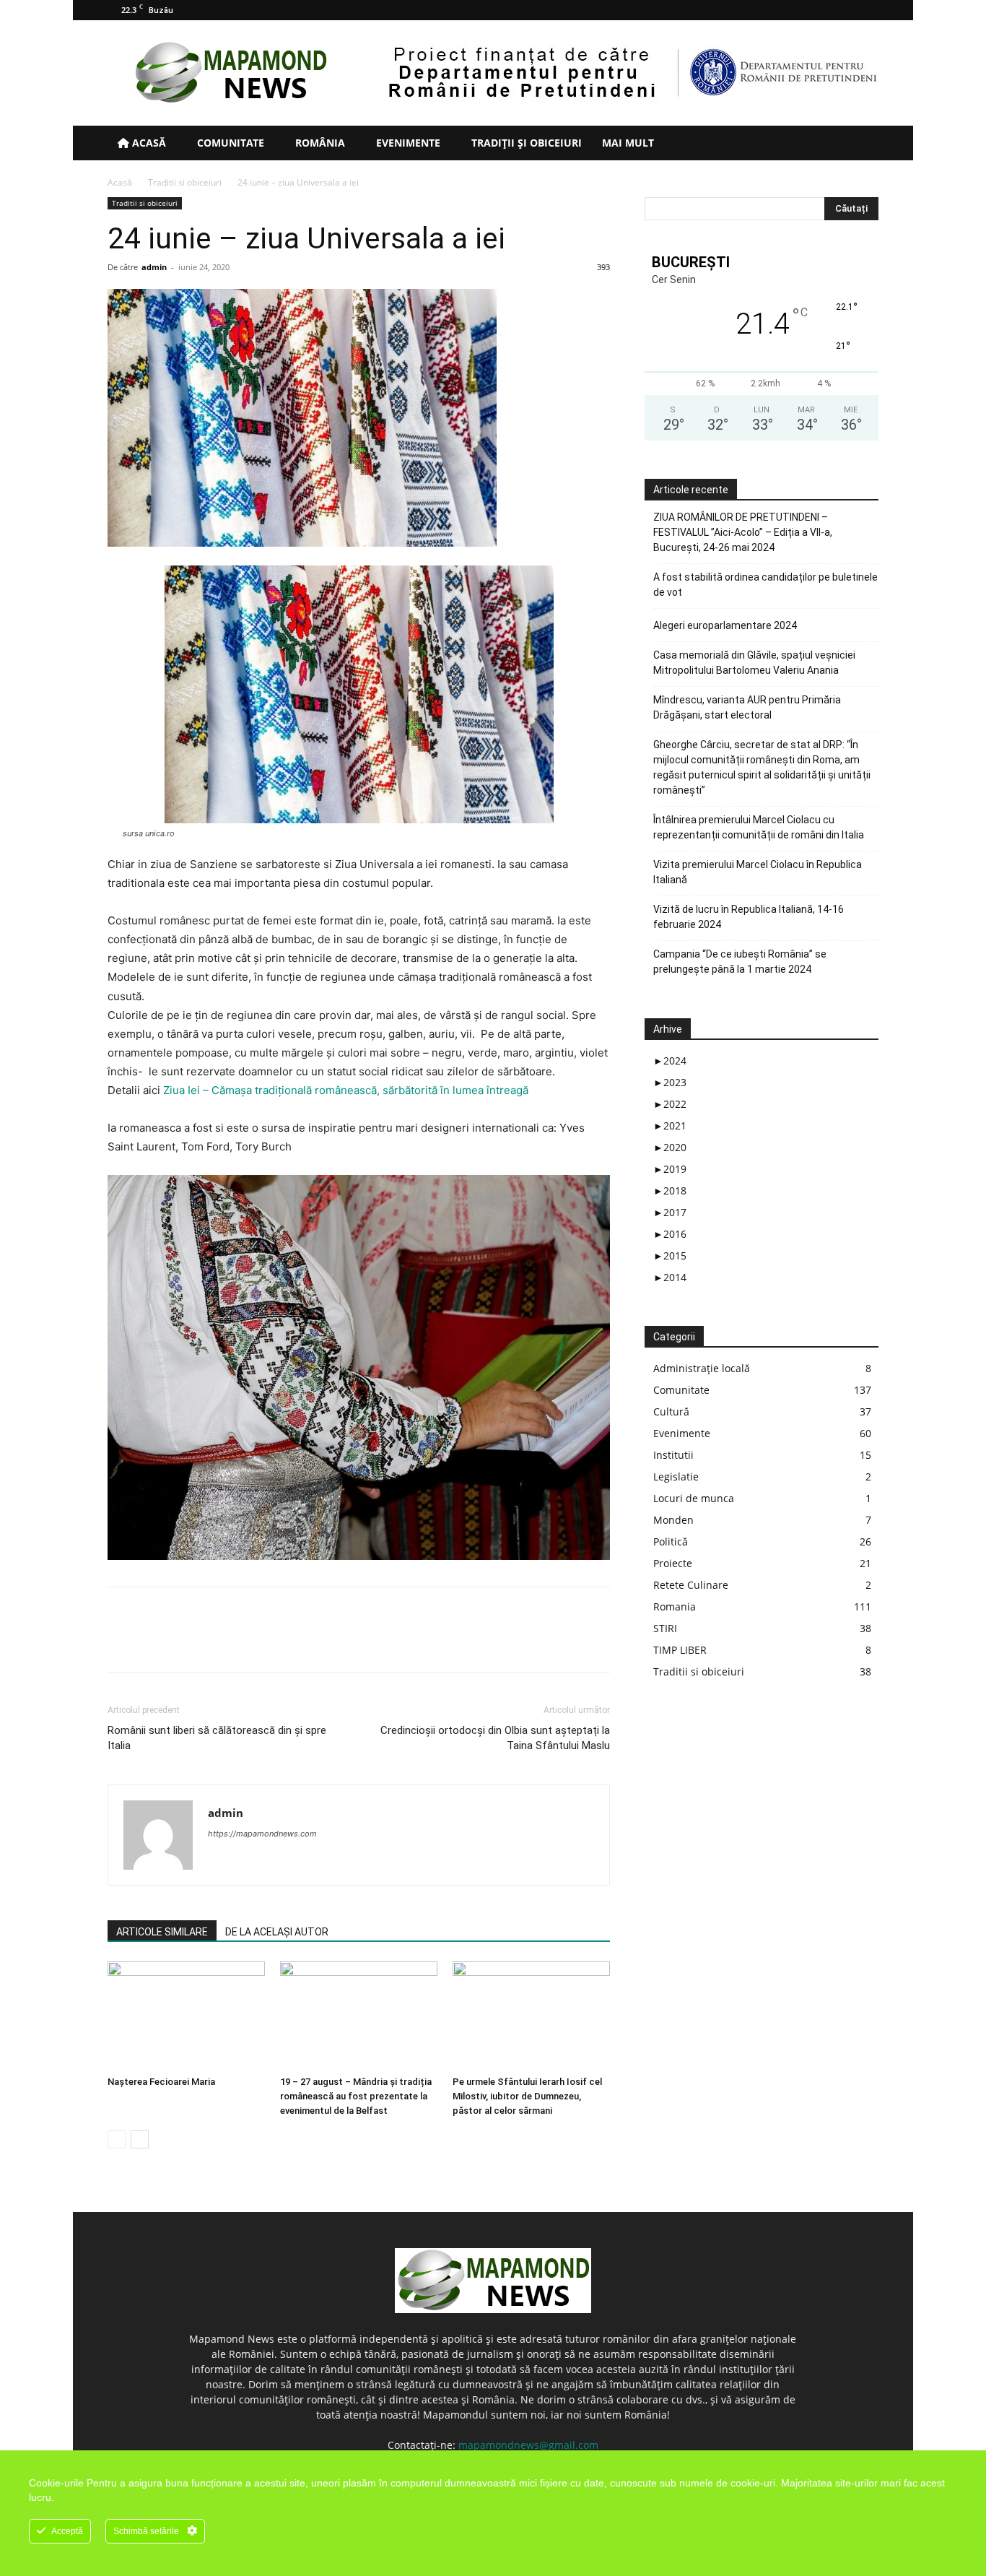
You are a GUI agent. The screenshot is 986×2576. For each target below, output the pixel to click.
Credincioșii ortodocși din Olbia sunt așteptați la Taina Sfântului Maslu (495, 1738)
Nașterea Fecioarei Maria (161, 2082)
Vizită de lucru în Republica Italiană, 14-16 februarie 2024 (749, 917)
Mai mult (628, 143)
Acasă (148, 143)
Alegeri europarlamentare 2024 (725, 625)
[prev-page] (117, 2139)
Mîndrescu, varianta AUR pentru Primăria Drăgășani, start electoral (747, 707)
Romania (675, 1606)
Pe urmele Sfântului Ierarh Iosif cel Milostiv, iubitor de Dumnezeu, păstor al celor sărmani (527, 2096)
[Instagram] (820, 10)
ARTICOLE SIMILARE (162, 1932)
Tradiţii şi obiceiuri (525, 143)
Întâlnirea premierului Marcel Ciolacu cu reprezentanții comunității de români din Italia (759, 827)
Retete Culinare (691, 1585)
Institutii (673, 1455)
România (319, 143)
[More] (256, 1642)
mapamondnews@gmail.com (528, 2445)
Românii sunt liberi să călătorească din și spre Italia (217, 1738)
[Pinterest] (188, 1642)
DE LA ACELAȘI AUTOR (277, 1932)
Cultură (671, 1411)
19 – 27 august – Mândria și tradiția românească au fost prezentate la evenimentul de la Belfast (356, 2096)
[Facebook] (796, 10)
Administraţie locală (702, 1368)
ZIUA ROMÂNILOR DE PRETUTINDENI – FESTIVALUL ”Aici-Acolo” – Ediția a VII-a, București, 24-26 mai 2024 (743, 532)
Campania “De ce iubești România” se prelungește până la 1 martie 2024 (740, 962)
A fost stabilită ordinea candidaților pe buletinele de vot (765, 585)
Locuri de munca (694, 1498)
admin (154, 267)
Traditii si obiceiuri (185, 182)
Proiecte (673, 1563)
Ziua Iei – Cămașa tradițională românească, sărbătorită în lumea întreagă (346, 1090)
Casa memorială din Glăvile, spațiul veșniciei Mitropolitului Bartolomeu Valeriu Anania (754, 663)
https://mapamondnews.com (262, 1834)
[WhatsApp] (222, 1642)
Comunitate (229, 143)
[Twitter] (844, 10)
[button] (861, 144)
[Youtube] (868, 10)
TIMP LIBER (680, 1650)
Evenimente (407, 143)
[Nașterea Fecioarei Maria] (186, 2016)
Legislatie (676, 1476)
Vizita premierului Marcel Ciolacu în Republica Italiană (758, 872)
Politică (671, 1541)
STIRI (665, 1628)
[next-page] (140, 2139)
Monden (673, 1520)
